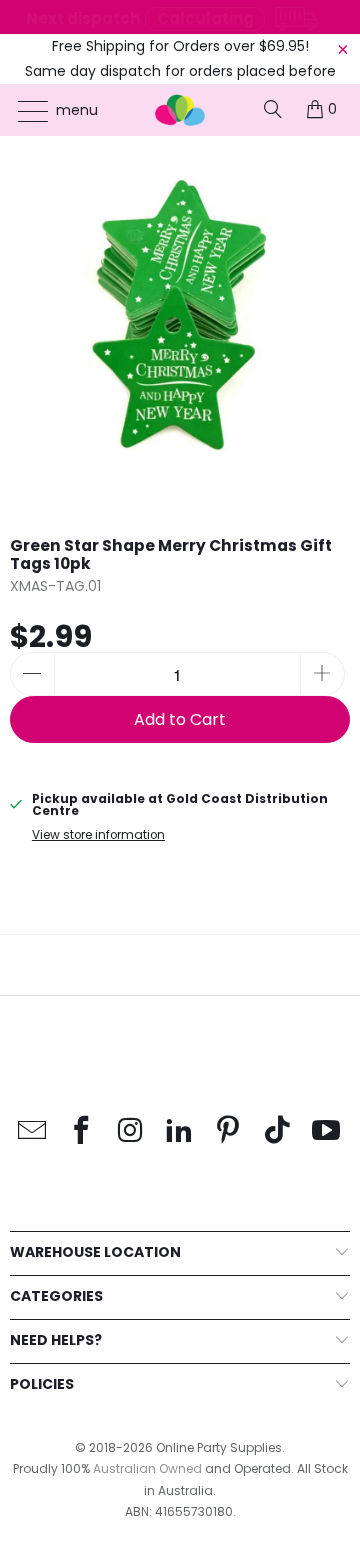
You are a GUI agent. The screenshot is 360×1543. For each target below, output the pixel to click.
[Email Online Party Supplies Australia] (33, 1131)
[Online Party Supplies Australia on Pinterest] (229, 1131)
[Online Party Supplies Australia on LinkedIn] (180, 1131)
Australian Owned (147, 1468)
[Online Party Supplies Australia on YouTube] (327, 1131)
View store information (98, 835)
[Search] (273, 109)
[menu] (23, 111)
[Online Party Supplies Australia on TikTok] (278, 1131)
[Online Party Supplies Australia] (180, 110)
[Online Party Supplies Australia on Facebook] (82, 1131)
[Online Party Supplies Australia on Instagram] (131, 1131)
